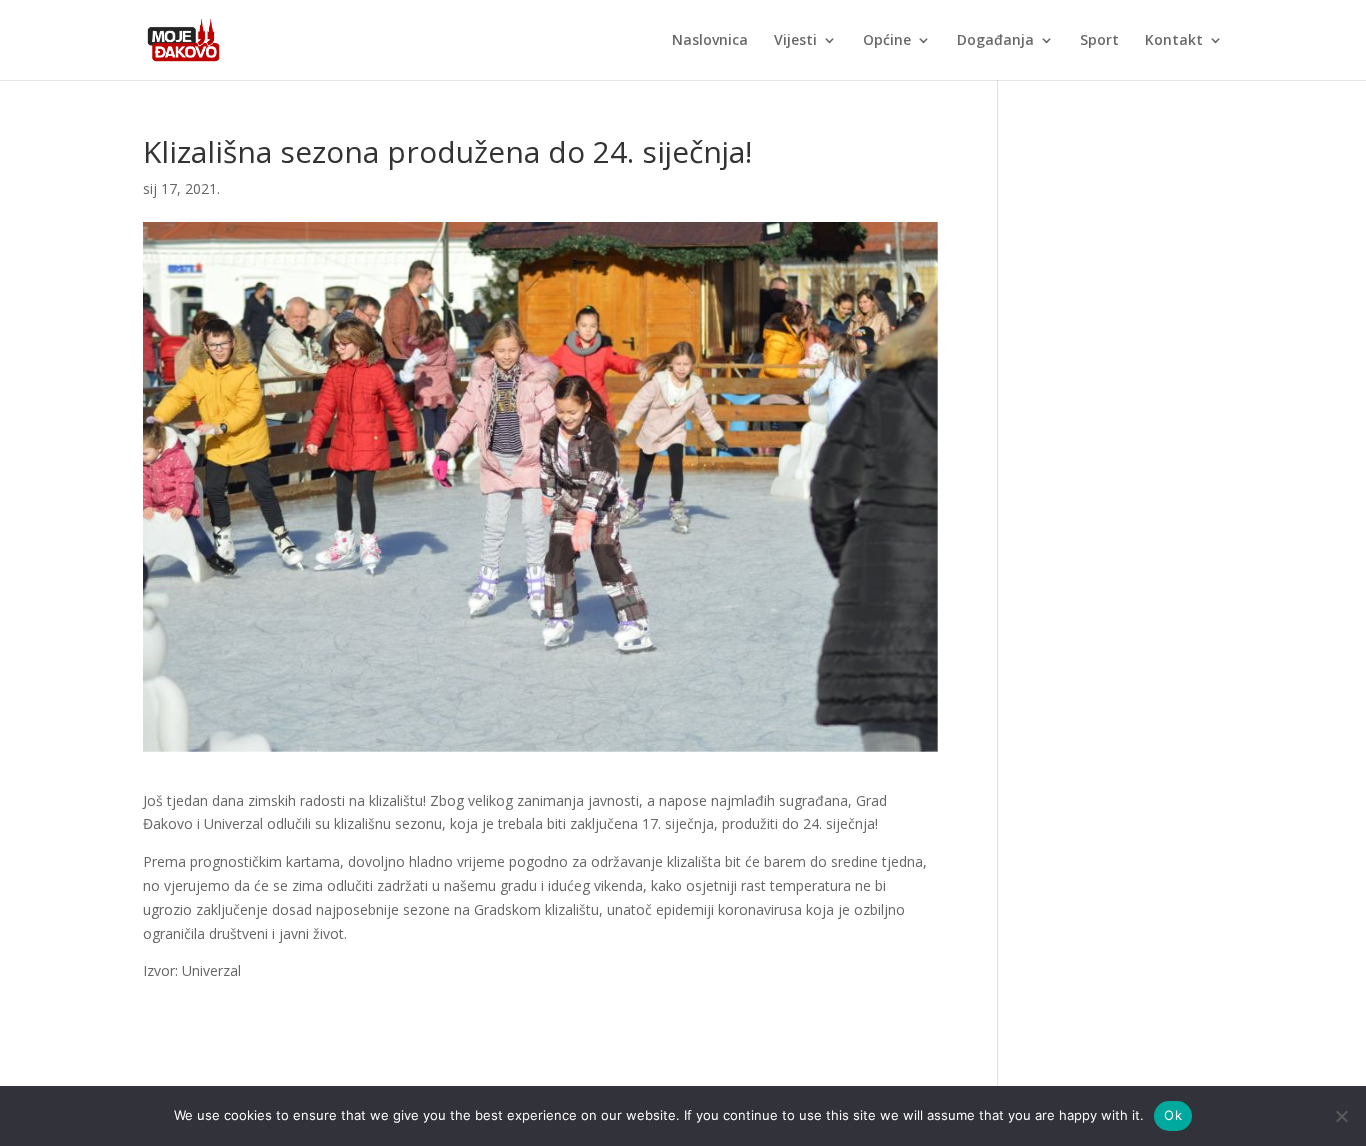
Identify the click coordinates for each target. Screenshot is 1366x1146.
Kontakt (1174, 41)
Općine (887, 41)
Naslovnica (710, 41)
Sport (1099, 41)
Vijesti (795, 41)
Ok (1173, 1115)
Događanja (995, 41)
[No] (1341, 1116)
